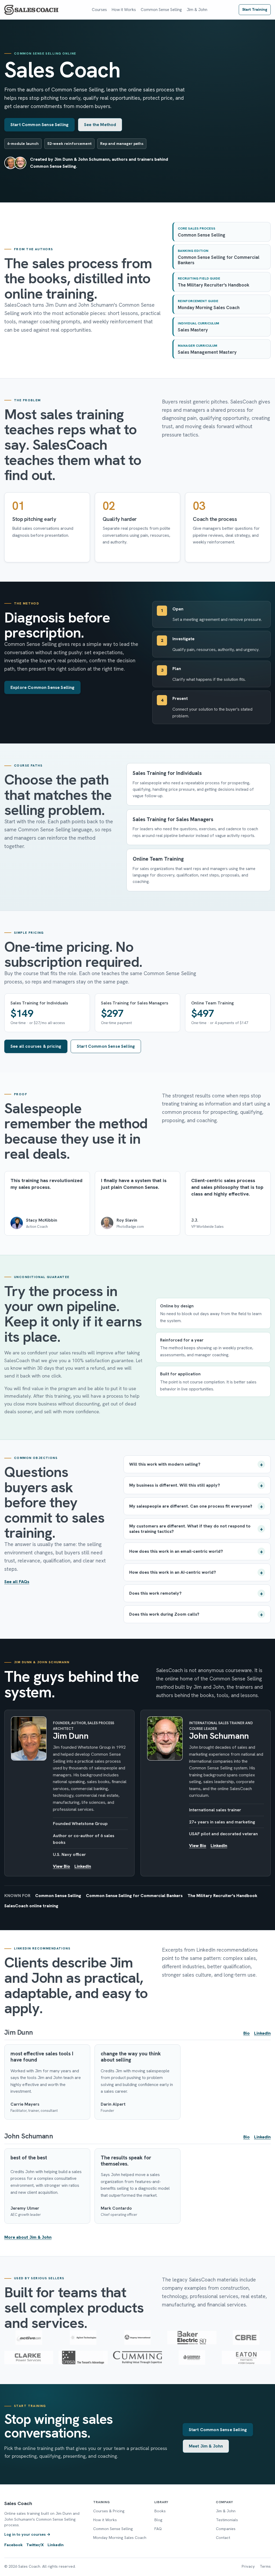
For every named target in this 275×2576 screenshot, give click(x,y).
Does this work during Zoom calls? (164, 1614)
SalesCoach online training (31, 1906)
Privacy (248, 2566)
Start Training (255, 9)
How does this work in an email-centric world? (176, 1551)
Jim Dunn (71, 1736)
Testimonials (227, 2520)
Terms (265, 2566)
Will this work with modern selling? (165, 1464)
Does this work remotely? (155, 1593)
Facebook (13, 2545)
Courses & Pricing (109, 2511)
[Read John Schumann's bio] (165, 1738)
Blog (158, 2520)
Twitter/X (35, 2545)
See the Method (100, 125)
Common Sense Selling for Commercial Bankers (134, 1896)
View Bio (61, 1866)
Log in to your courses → (27, 2534)
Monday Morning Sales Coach (120, 2538)
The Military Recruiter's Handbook (222, 1896)
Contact (223, 2538)
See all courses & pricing (36, 1046)
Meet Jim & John (206, 2446)
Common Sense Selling (161, 10)
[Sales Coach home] (32, 10)
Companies (226, 2529)
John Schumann (219, 1736)
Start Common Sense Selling (39, 125)
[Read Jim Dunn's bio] (29, 1738)
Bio (247, 2033)
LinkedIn (83, 1866)
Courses (99, 10)
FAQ (158, 2529)
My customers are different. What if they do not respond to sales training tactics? (190, 1529)
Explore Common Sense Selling (42, 687)
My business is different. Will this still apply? (175, 1485)
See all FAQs (17, 1582)
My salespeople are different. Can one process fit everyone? (191, 1506)
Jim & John (197, 10)
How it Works (124, 10)
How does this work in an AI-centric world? (173, 1572)
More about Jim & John (28, 2237)
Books (160, 2511)
